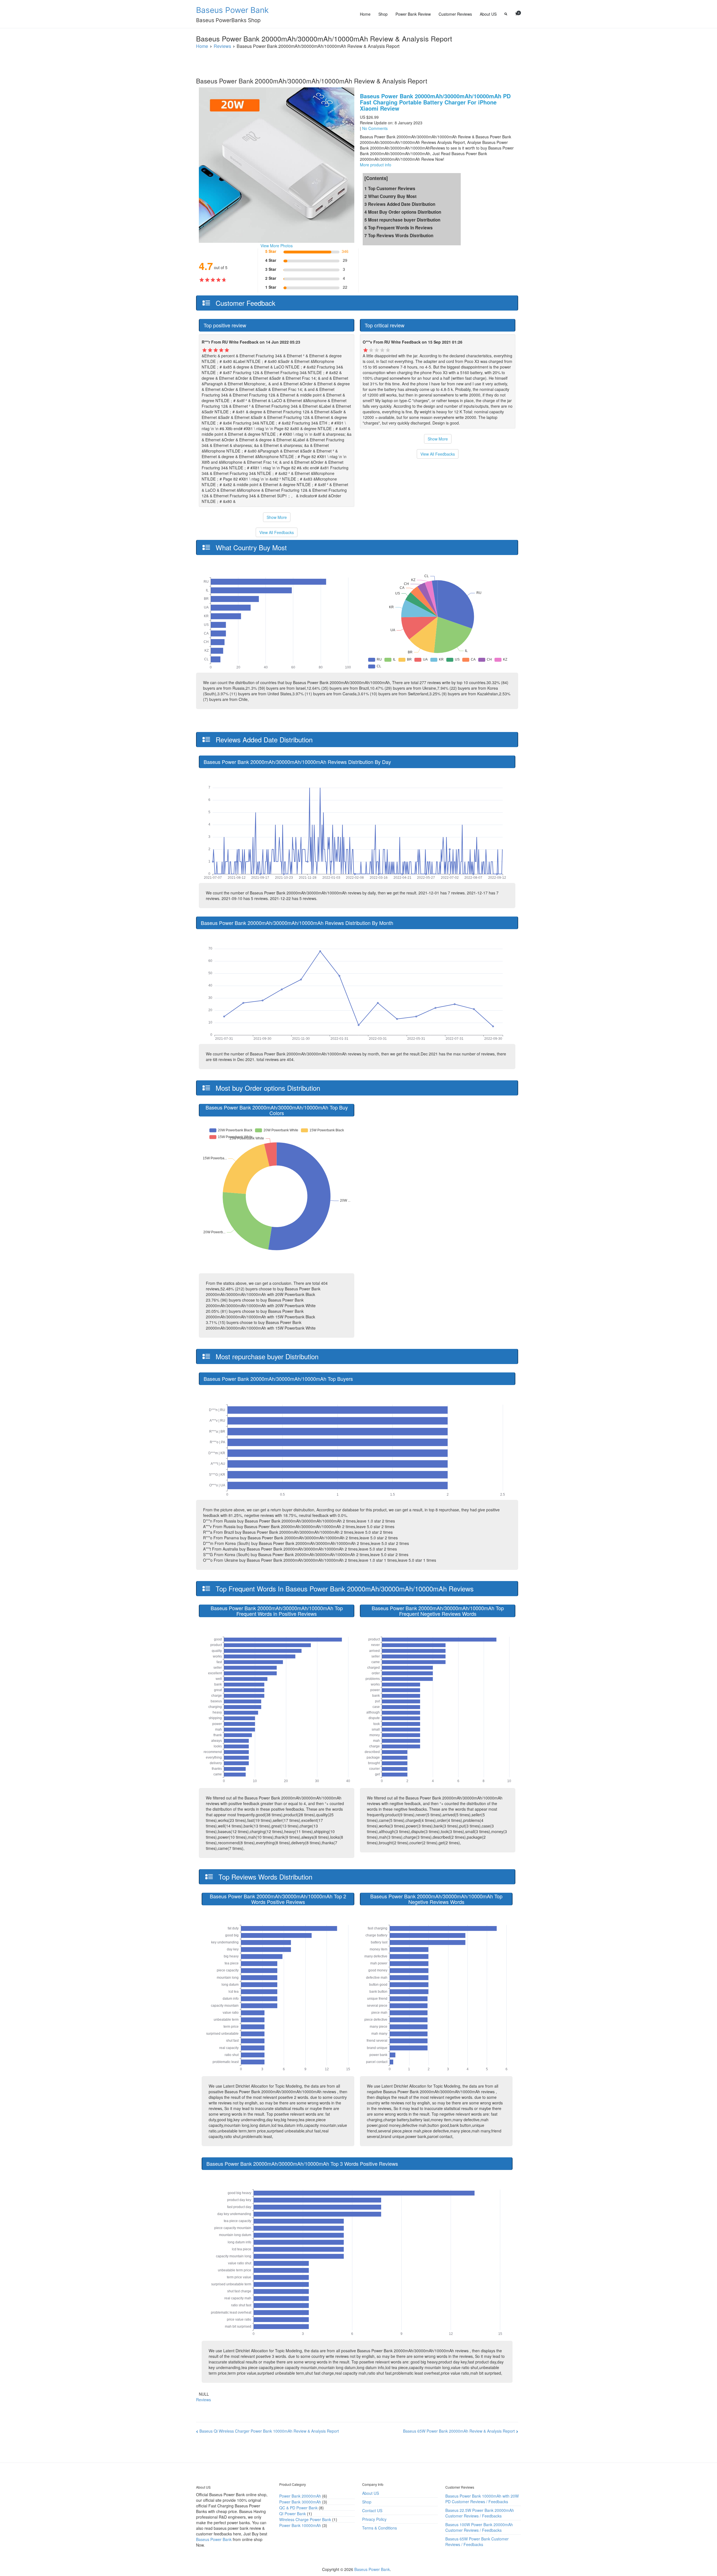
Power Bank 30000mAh (300, 2502)
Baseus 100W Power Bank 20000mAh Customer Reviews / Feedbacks (479, 2527)
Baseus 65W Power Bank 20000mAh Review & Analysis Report (459, 2431)
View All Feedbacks (277, 532)
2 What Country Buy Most (390, 196)
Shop (383, 14)
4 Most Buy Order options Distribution (403, 212)
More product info (376, 165)
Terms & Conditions (380, 2528)
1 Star (271, 287)
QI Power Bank (293, 2514)
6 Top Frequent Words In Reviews (399, 228)
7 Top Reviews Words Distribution (399, 236)
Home (365, 14)
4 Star (271, 260)
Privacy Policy (374, 2519)
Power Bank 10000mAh (300, 2525)
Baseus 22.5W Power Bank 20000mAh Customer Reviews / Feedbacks (480, 2513)
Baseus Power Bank (232, 10)
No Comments (375, 128)
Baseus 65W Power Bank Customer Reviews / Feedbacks (477, 2542)
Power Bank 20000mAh (300, 2496)
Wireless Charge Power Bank (305, 2519)
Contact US (372, 2510)
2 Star (271, 278)
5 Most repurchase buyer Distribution (402, 220)
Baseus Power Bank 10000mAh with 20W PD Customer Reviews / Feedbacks (482, 2499)
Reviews (203, 2400)
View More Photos (277, 246)
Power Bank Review (413, 14)
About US (488, 14)
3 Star (271, 269)
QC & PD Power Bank (298, 2508)
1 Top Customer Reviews (390, 188)
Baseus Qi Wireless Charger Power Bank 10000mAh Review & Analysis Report (269, 2431)
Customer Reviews (455, 14)
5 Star (271, 251)
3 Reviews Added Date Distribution (400, 204)
